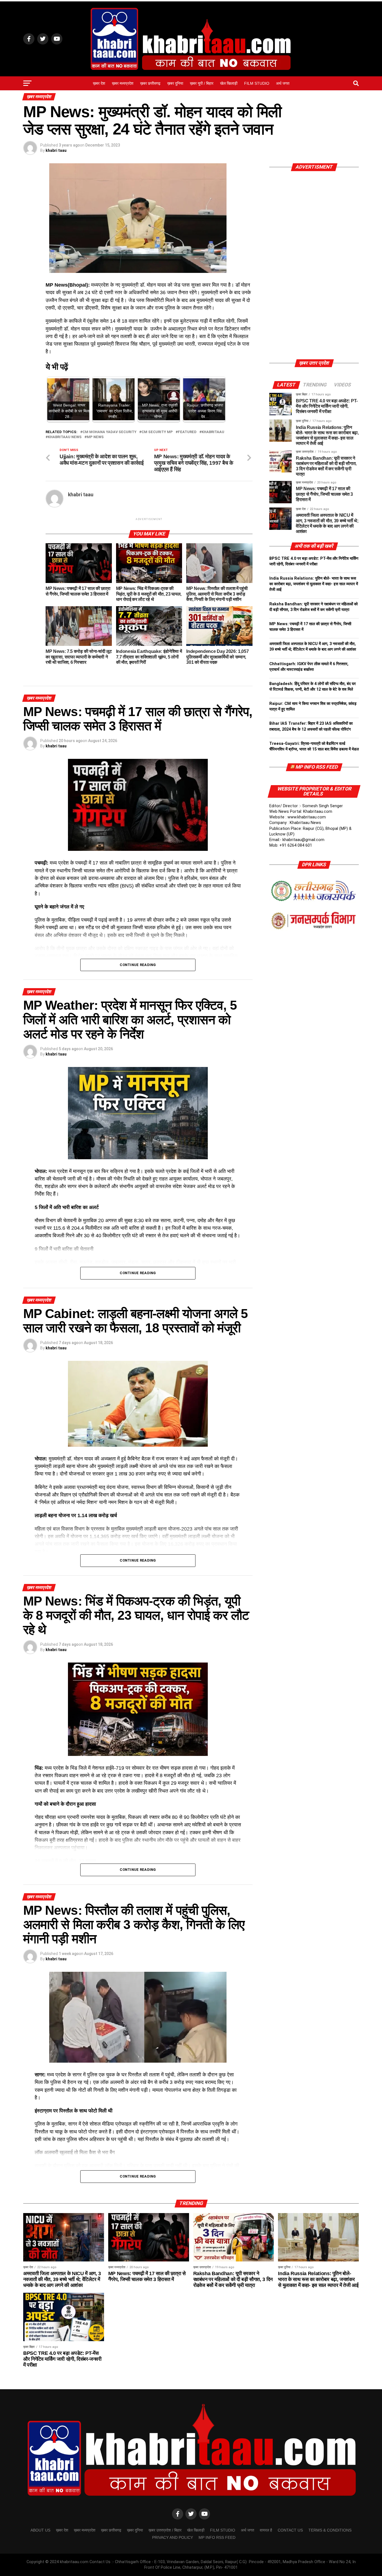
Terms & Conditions (330, 2530)
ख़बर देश (99, 83)
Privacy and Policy (173, 2537)
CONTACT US (290, 2530)
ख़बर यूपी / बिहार (202, 83)
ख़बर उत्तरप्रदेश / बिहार (165, 2530)
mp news (95, 437)
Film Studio (257, 83)
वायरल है (266, 2530)
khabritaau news (65, 437)
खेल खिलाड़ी (229, 83)
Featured (187, 432)
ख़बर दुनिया (175, 83)
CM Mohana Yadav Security (109, 432)
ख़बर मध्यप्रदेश (123, 83)
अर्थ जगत (283, 83)
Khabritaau (213, 432)
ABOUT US (40, 2530)
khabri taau (56, 150)
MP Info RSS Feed (317, 767)
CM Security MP (157, 432)
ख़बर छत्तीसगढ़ (150, 83)
